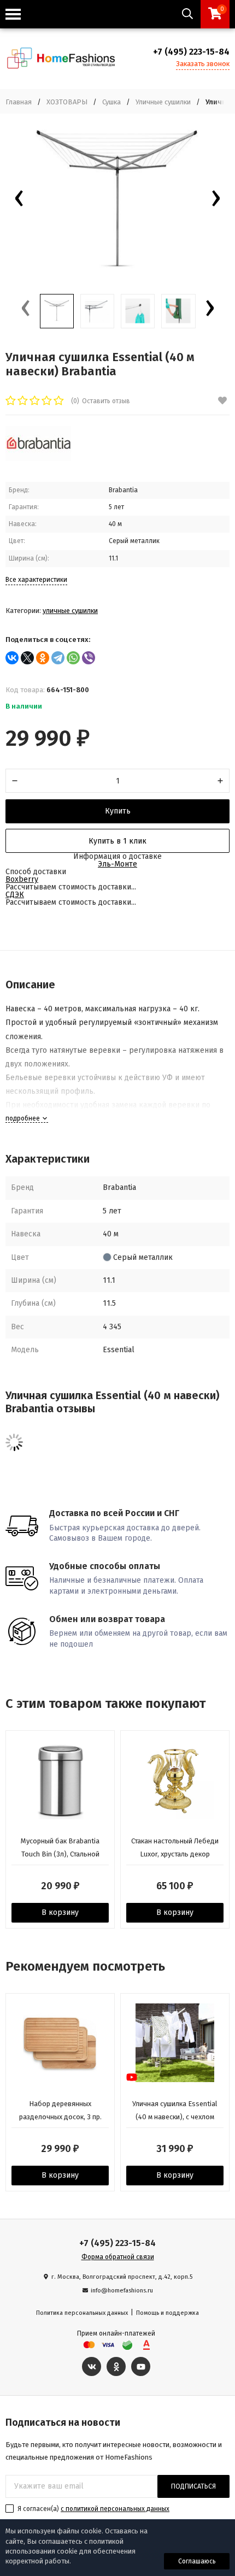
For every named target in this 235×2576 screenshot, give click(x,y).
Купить (118, 811)
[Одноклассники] (43, 658)
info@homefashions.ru (122, 2291)
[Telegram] (58, 658)
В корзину (60, 1912)
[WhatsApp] (73, 658)
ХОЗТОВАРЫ (67, 102)
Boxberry (22, 879)
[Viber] (89, 658)
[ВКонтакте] (12, 658)
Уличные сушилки (163, 102)
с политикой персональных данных (115, 2509)
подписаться (193, 2486)
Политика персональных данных (82, 2313)
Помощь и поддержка (168, 2313)
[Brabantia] (38, 459)
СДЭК (15, 895)
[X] (27, 658)
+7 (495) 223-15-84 (191, 52)
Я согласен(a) (93, 2509)
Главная (19, 102)
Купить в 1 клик (117, 841)
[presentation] (19, 201)
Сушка (111, 102)
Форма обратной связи (118, 2257)
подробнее (23, 1118)
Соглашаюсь (197, 2561)
